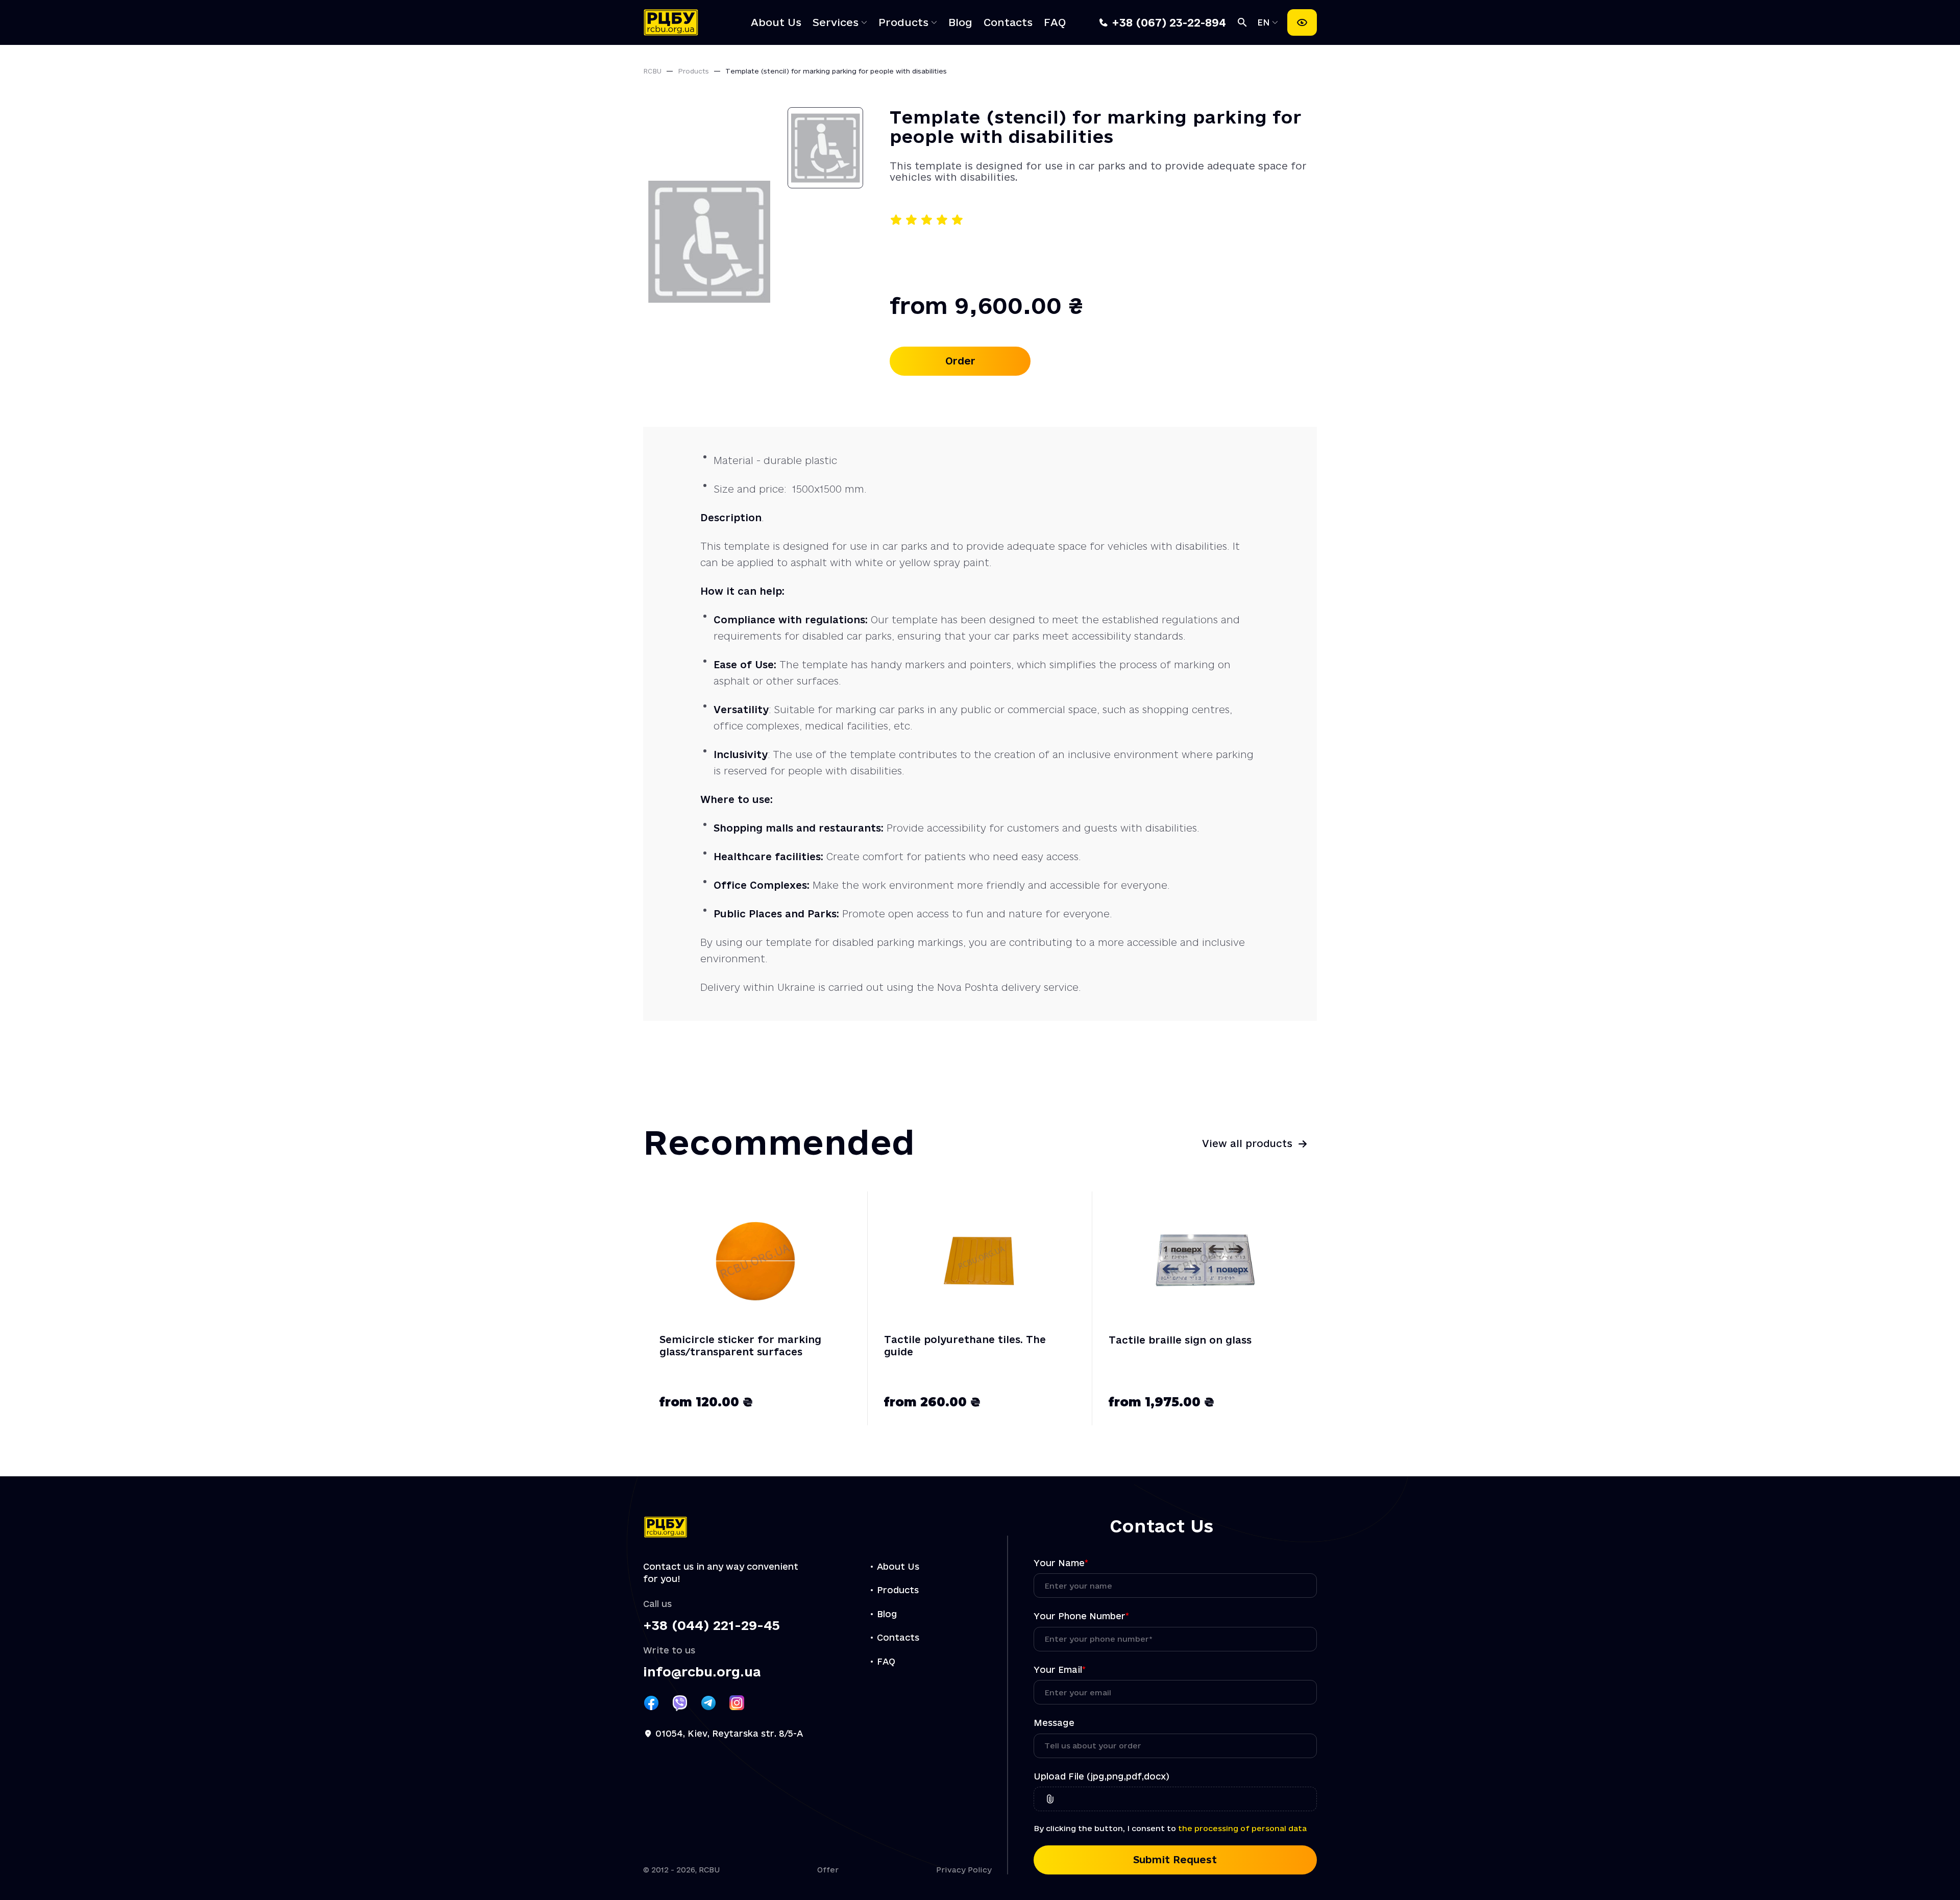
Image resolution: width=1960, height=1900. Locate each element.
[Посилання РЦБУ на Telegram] (708, 1703)
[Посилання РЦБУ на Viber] (680, 1703)
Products (903, 22)
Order (960, 361)
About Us (776, 22)
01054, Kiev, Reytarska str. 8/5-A (729, 1733)
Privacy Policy (964, 1870)
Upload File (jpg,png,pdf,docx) (1101, 1776)
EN (1265, 22)
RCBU (652, 71)
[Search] (1242, 22)
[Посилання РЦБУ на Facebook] (651, 1703)
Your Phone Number (1081, 1616)
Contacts (1008, 22)
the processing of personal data (1242, 1828)
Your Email (1060, 1670)
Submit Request (1175, 1860)
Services (836, 22)
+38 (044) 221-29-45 (712, 1626)
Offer (828, 1870)
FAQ (1055, 22)
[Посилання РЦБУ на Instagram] (737, 1703)
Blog (960, 22)
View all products (1247, 1143)
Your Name (1061, 1563)
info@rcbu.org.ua (702, 1672)
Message (1054, 1723)
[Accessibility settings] (1302, 22)
